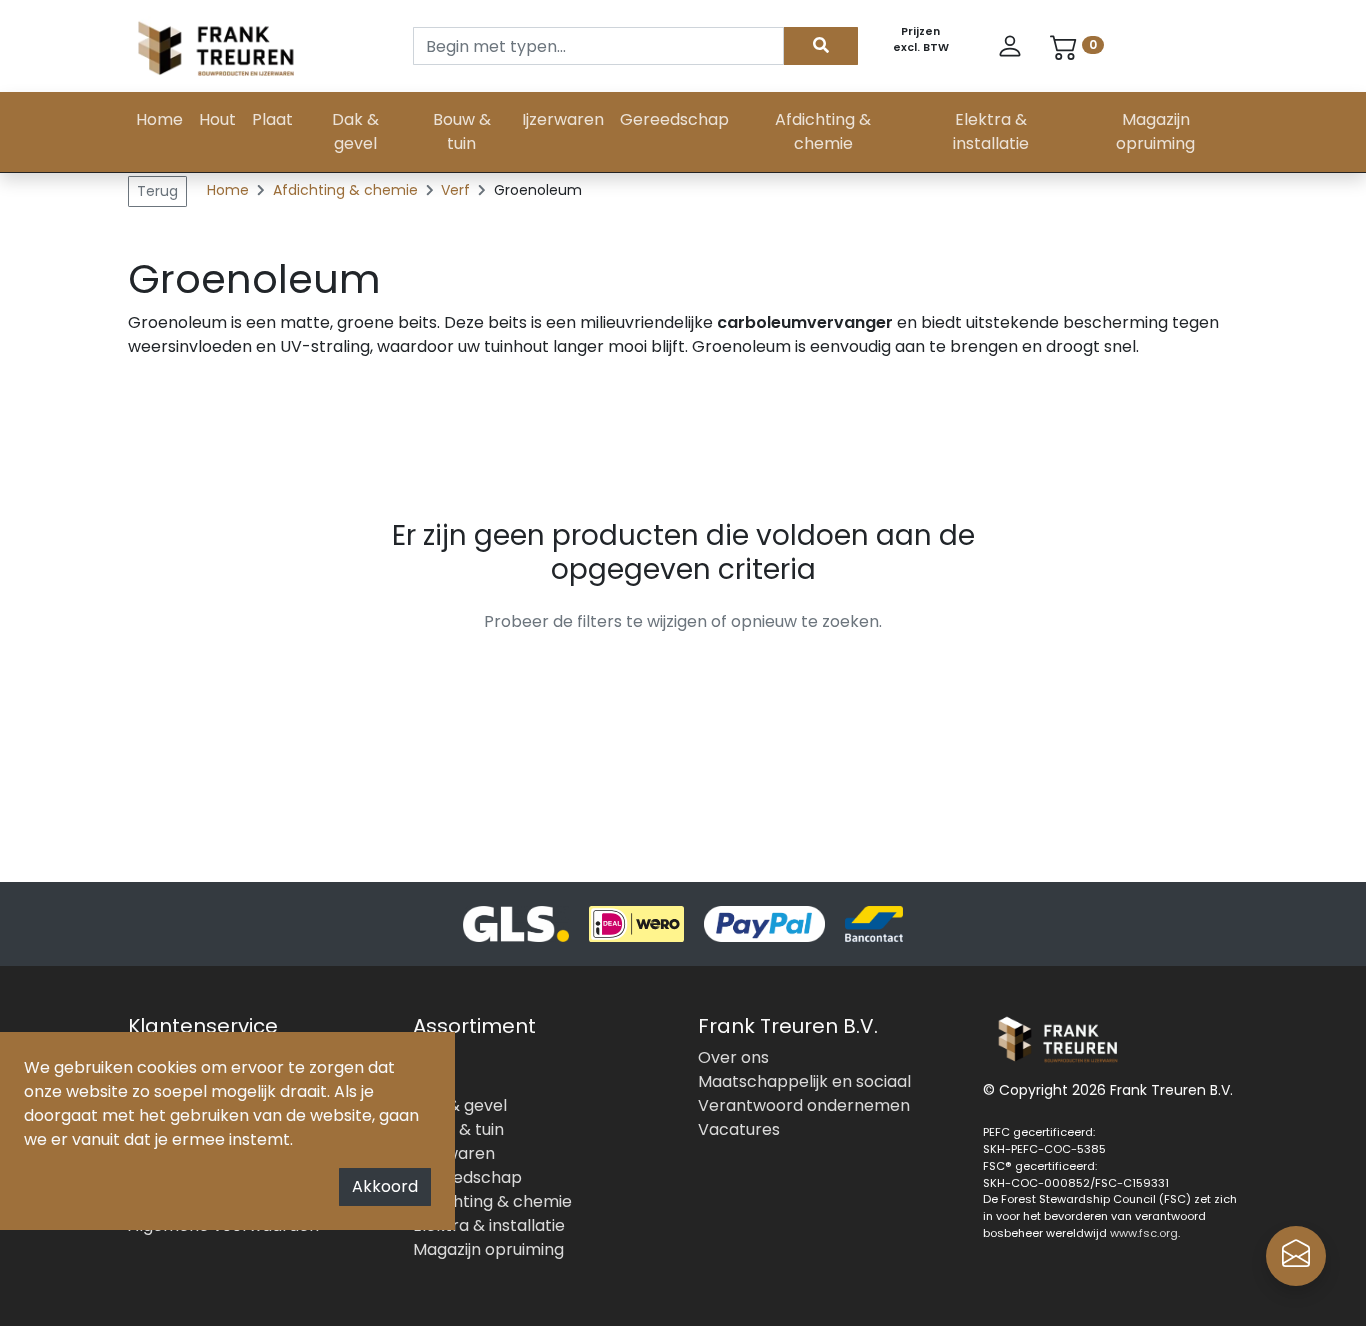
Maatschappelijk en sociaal (804, 1081)
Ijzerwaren (563, 119)
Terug (157, 191)
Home (159, 119)
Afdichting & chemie (823, 131)
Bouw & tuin (462, 131)
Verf (457, 190)
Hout (217, 119)
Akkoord (385, 1186)
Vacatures (739, 1129)
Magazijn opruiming (1155, 131)
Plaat (272, 119)
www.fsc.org (1144, 1233)
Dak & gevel (355, 131)
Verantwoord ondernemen (804, 1105)
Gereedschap (674, 119)
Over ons (733, 1057)
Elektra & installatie (991, 131)
